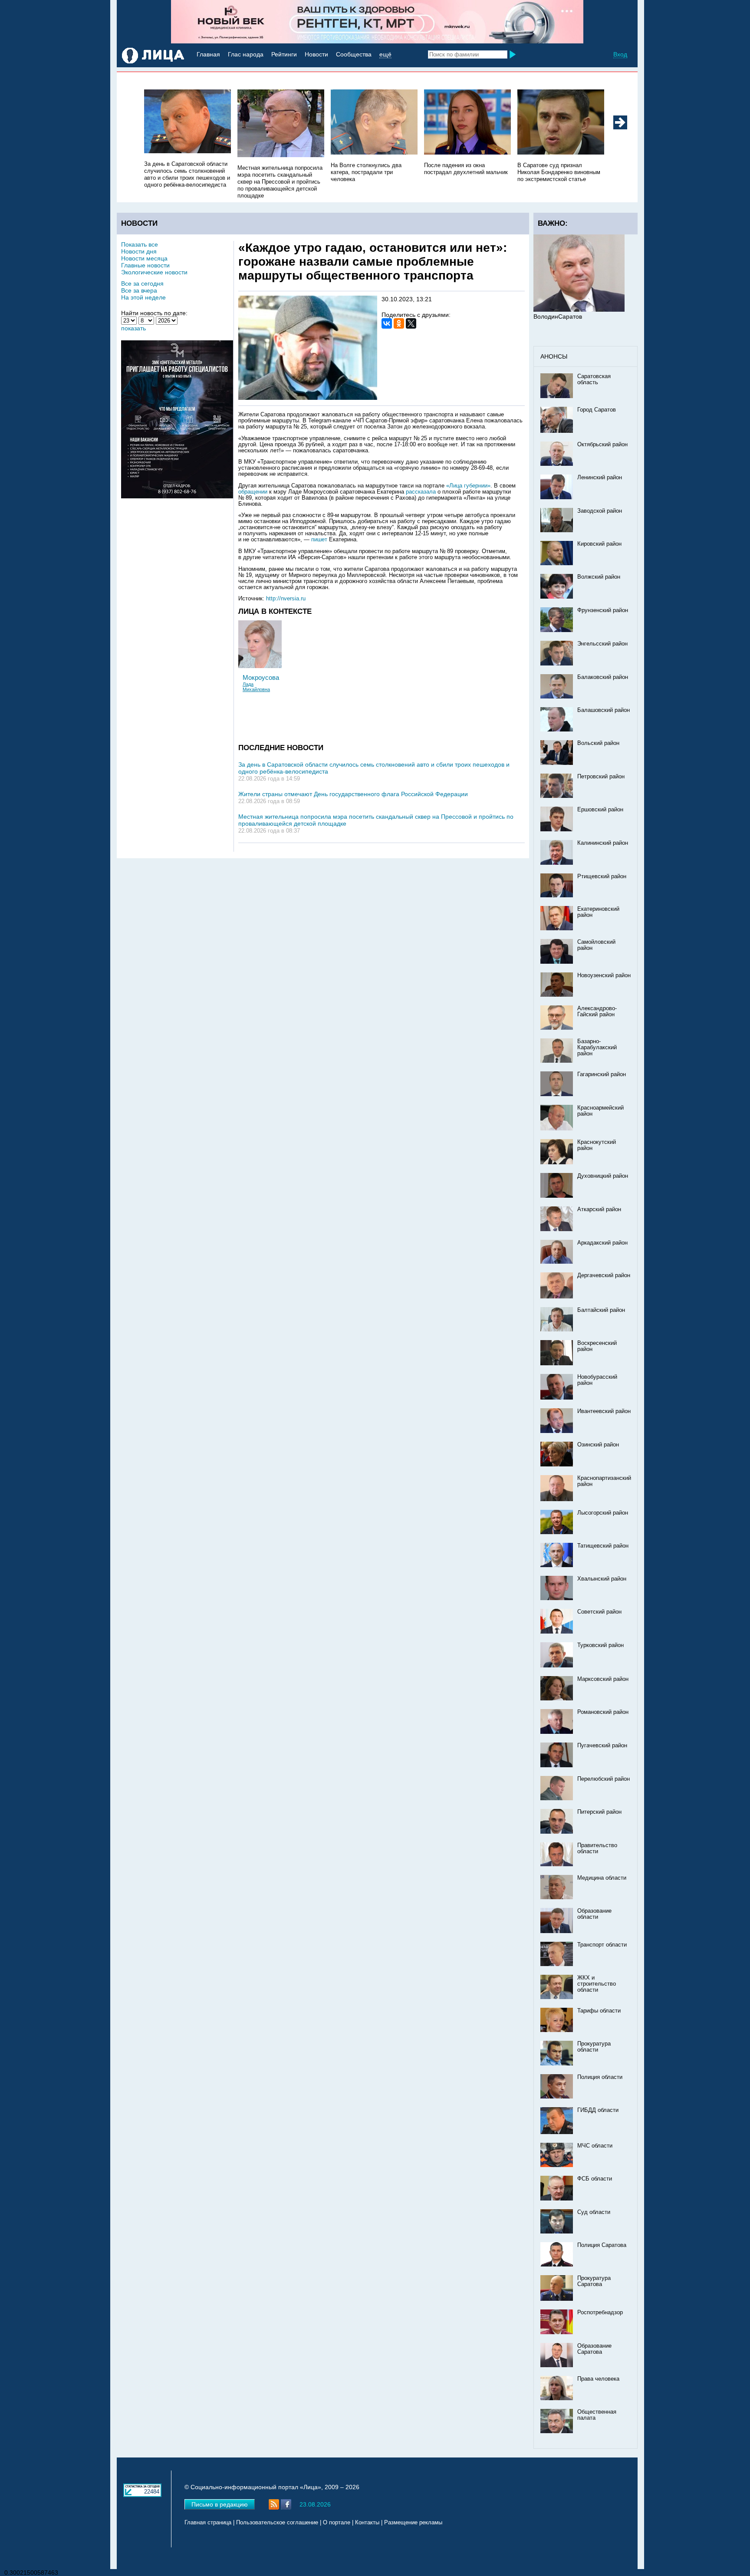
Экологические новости (154, 272)
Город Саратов (597, 410)
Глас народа (246, 54)
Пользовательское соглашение (277, 2523)
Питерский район (599, 1812)
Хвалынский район (602, 1579)
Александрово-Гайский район (597, 1011)
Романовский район (603, 1712)
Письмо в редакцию (220, 2504)
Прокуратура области (594, 2047)
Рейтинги (284, 54)
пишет (319, 540)
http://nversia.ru (286, 599)
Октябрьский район (602, 445)
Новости (316, 54)
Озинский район (598, 1445)
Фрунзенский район (603, 610)
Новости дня (139, 251)
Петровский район (601, 777)
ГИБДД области (598, 2110)
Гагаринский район (602, 1074)
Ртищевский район (602, 876)
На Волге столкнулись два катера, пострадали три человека (366, 172)
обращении (253, 492)
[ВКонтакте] (387, 323)
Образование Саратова (594, 2349)
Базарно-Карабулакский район (597, 1048)
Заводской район (600, 511)
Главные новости (145, 265)
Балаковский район (603, 677)
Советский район (599, 1612)
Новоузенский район (604, 975)
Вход (620, 54)
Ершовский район (600, 810)
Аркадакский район (602, 1243)
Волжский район (599, 577)
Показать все (140, 244)
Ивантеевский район (604, 1411)
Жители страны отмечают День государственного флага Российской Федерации (353, 794)
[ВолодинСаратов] (579, 310)
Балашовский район (604, 710)
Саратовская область (594, 379)
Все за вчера (139, 290)
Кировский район (599, 544)
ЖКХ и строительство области (597, 1984)
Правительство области (597, 1848)
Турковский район (600, 1645)
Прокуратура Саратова (594, 2281)
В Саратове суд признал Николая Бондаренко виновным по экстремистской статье (559, 172)
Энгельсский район (602, 644)
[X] (411, 323)
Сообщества (354, 54)
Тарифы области (599, 2011)
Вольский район (598, 743)
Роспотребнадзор (600, 2312)
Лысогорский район (603, 1513)
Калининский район (603, 843)
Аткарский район (599, 1209)
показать (133, 328)
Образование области (594, 1914)
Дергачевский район (604, 1275)
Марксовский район (603, 1679)
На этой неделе (143, 297)
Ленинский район (600, 478)
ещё (385, 54)
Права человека (598, 2379)
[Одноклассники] (399, 323)
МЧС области (595, 2146)
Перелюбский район (604, 1779)
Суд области (594, 2212)
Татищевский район (603, 1546)
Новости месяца (144, 258)
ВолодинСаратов (558, 316)
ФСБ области (595, 2179)
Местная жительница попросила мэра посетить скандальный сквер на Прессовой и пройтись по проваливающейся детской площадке (280, 182)
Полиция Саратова (602, 2245)
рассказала (422, 492)
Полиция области (600, 2077)
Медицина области (602, 1878)
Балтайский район (601, 1310)
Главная (208, 54)
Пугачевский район (602, 1746)
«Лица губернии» (468, 486)
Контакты (367, 2523)
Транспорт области (602, 1945)
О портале (337, 2523)
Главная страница (208, 2523)
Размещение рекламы (413, 2523)
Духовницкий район (603, 1176)
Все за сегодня (142, 283)
